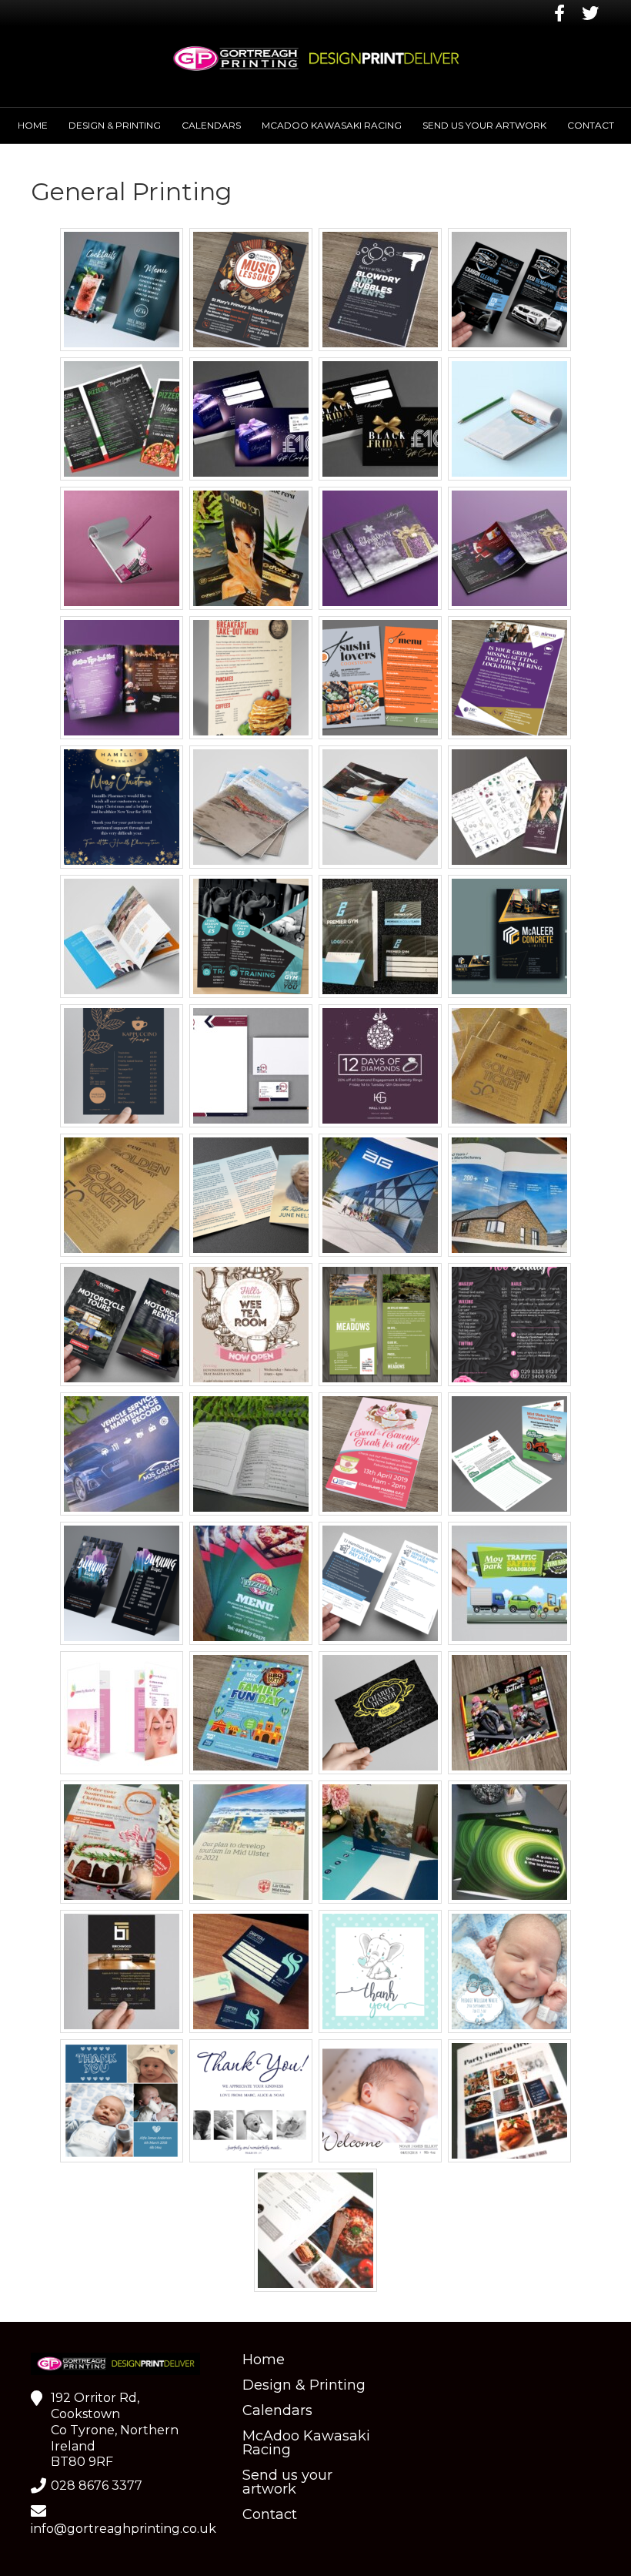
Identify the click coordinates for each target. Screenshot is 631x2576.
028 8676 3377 (97, 2486)
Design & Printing (115, 125)
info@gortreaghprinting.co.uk (124, 2529)
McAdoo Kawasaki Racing (332, 125)
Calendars (211, 125)
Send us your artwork (484, 125)
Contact (591, 125)
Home (33, 125)
